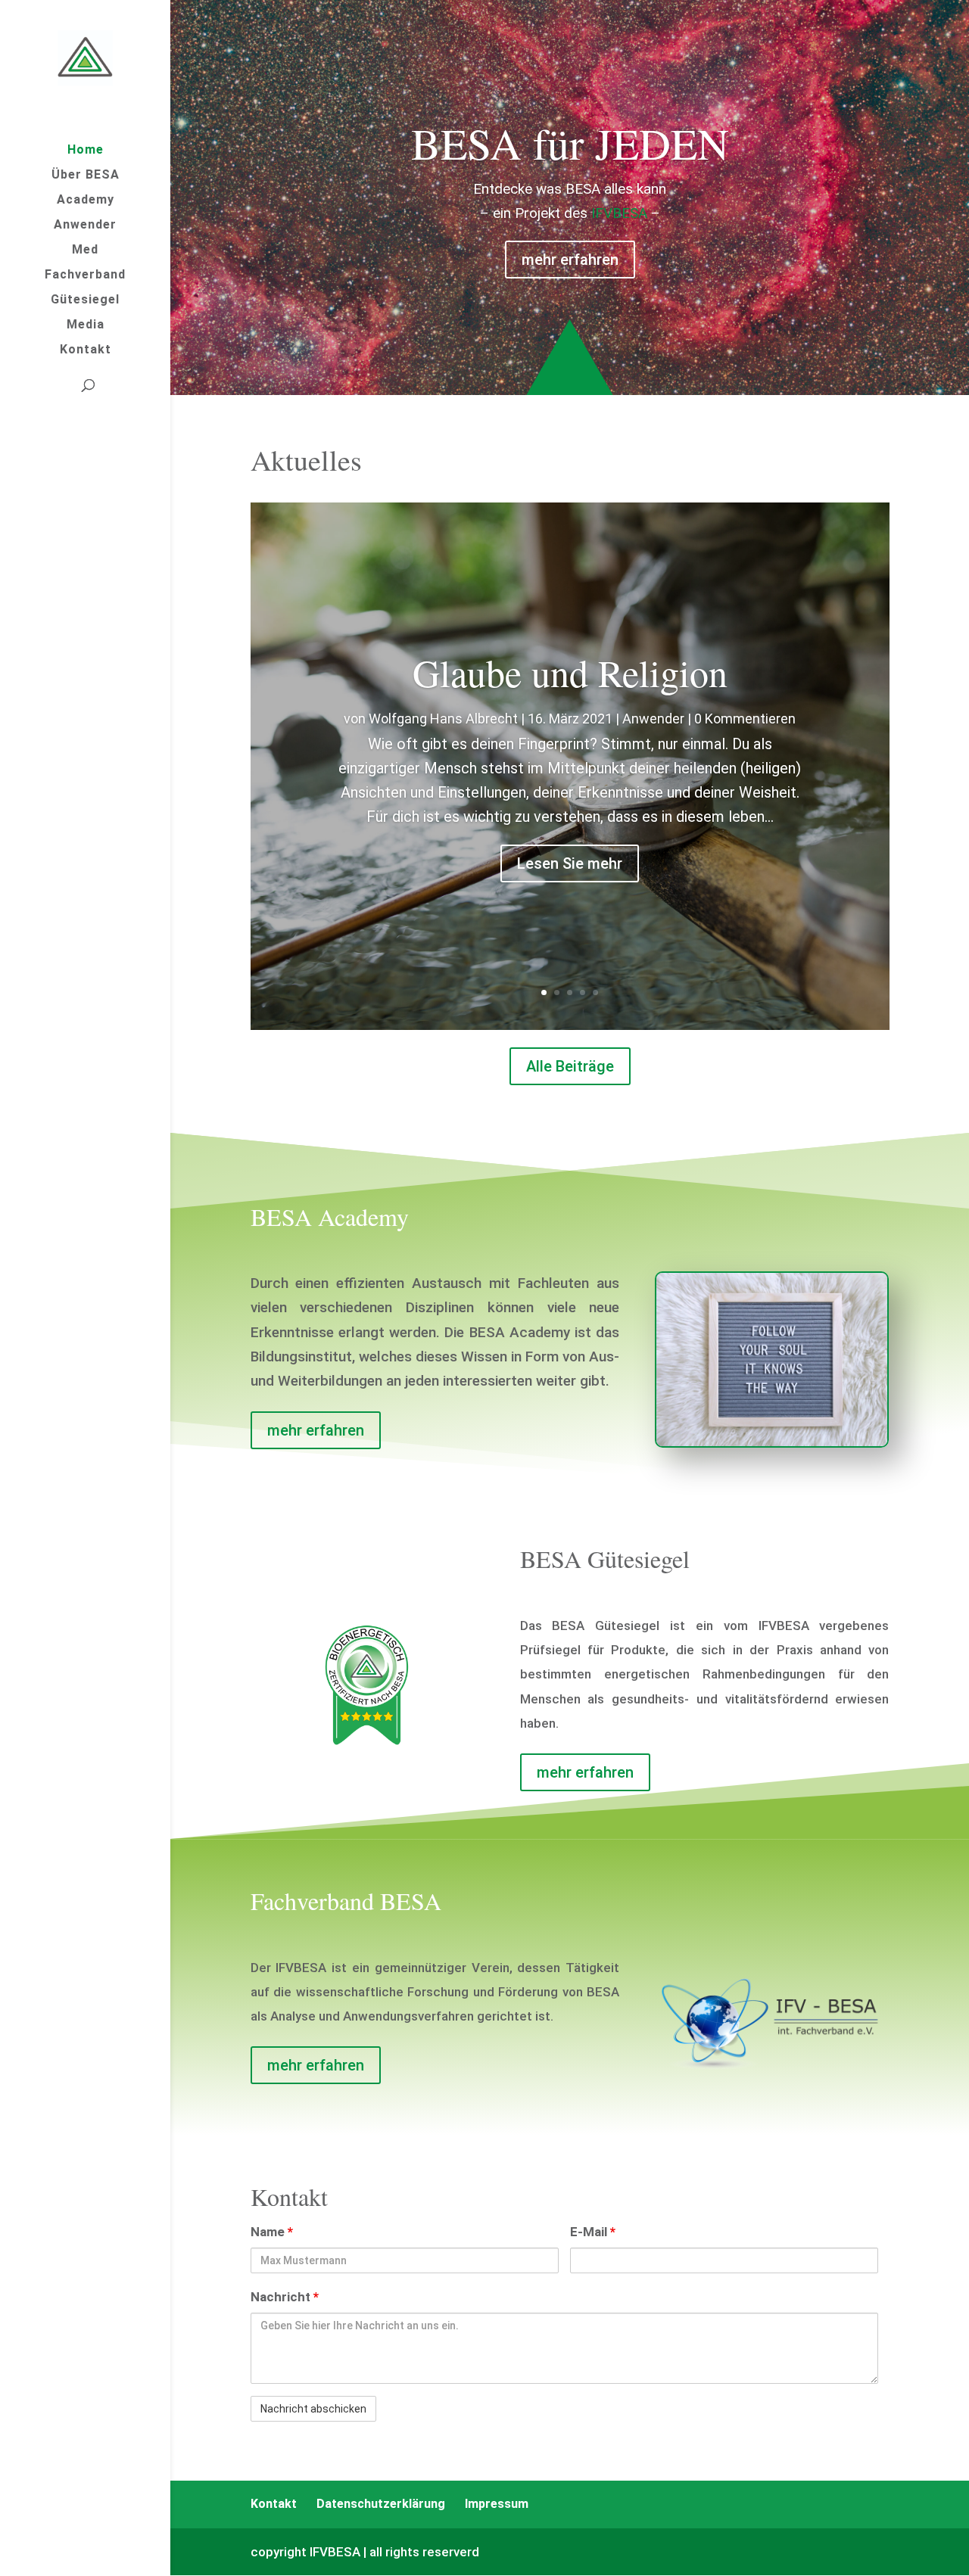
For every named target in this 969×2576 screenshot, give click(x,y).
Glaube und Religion (570, 672)
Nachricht (285, 2297)
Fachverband (85, 275)
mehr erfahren (570, 260)
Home (86, 151)
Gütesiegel (85, 300)
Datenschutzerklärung (381, 2504)
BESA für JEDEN (570, 143)
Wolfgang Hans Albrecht (443, 719)
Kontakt (86, 350)
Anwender (85, 226)
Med (85, 250)
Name (272, 2232)
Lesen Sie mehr (570, 863)
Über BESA (86, 176)
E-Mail (593, 2232)
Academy (86, 201)
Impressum (497, 2504)
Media (86, 325)
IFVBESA (619, 213)
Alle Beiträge (570, 1066)
